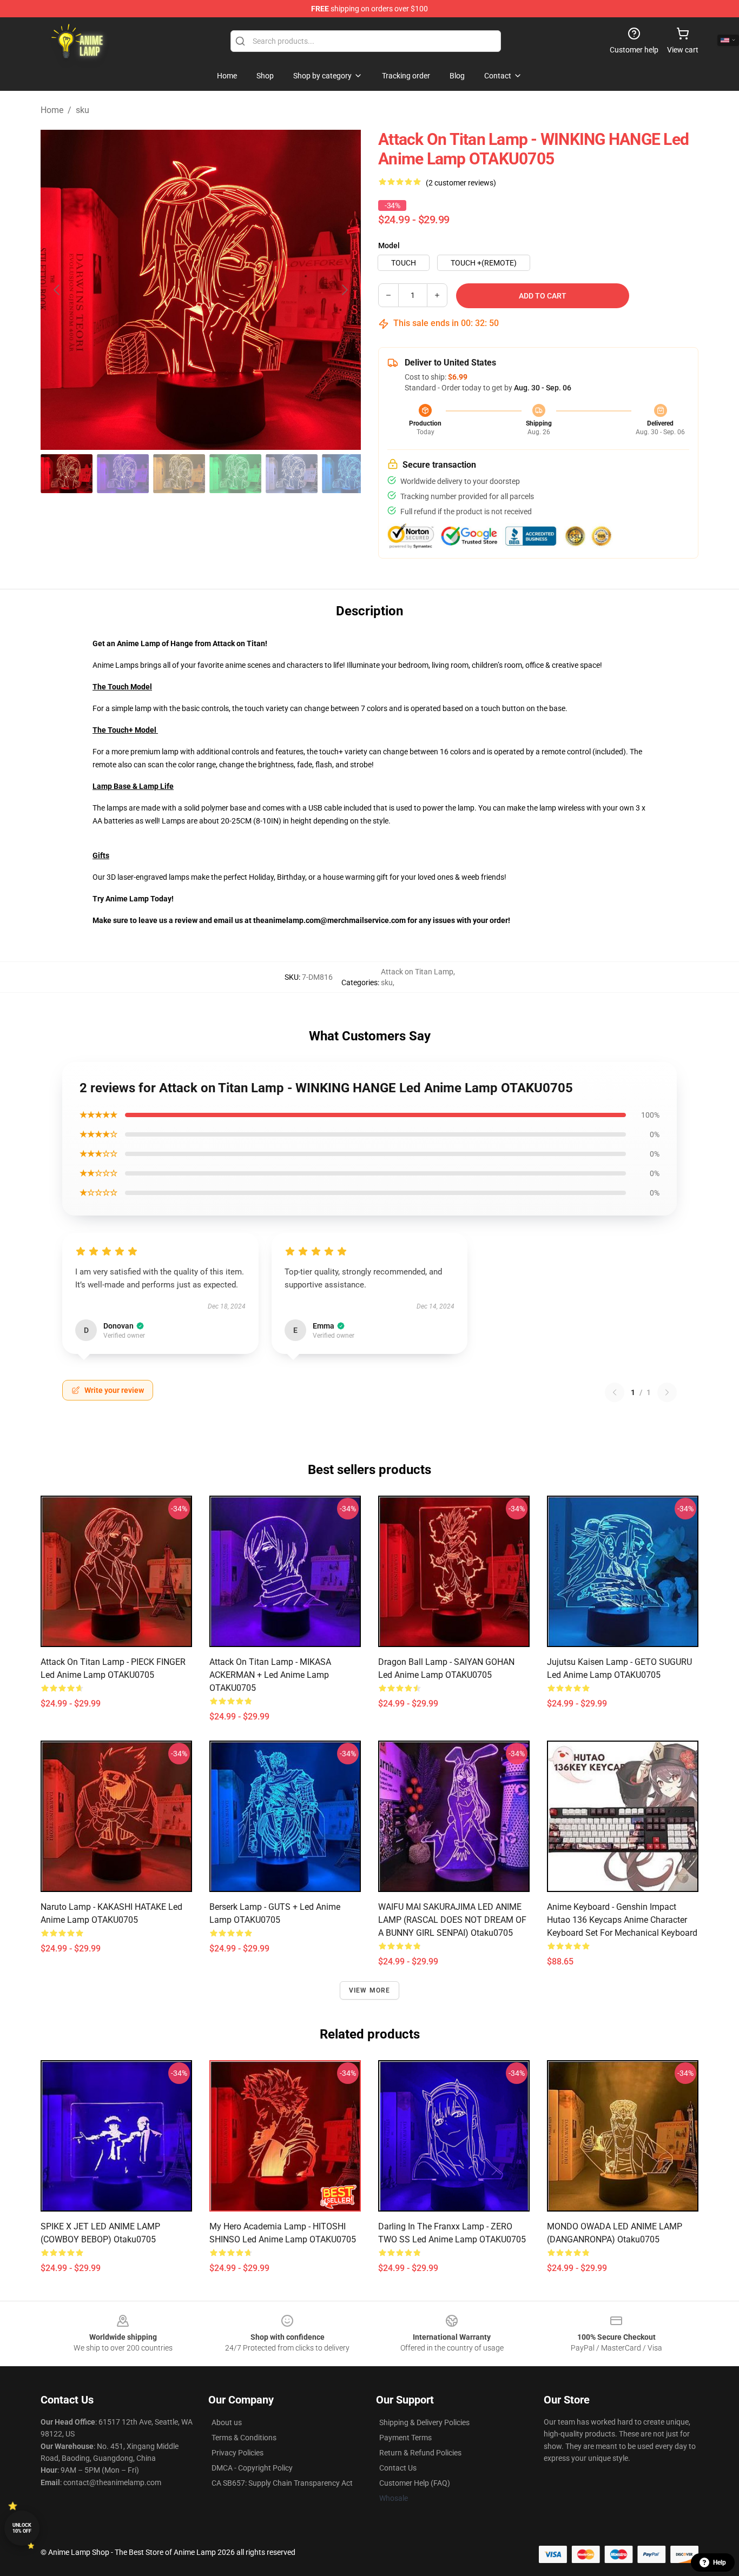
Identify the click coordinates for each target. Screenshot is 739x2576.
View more (370, 1990)
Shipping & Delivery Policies (424, 2422)
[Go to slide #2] (123, 474)
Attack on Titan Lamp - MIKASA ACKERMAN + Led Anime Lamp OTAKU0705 (270, 1675)
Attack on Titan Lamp (417, 972)
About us (227, 2422)
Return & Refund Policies (420, 2453)
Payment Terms (405, 2438)
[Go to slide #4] (235, 474)
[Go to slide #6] (348, 474)
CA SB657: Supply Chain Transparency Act (282, 2483)
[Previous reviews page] (615, 1392)
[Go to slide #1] (67, 474)
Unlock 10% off (22, 2528)
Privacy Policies (237, 2453)
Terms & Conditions (244, 2438)
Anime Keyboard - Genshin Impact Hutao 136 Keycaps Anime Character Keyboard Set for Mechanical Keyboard (622, 1920)
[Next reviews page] (667, 1392)
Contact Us (398, 2468)
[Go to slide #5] (292, 474)
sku (83, 110)
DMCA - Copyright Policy (252, 2468)
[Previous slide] (57, 290)
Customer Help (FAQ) (415, 2483)
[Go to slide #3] (179, 474)
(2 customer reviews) (461, 183)
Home (52, 110)
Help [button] (720, 2562)
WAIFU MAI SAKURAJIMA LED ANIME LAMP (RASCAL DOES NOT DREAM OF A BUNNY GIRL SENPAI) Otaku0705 (452, 1920)
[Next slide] (344, 290)
